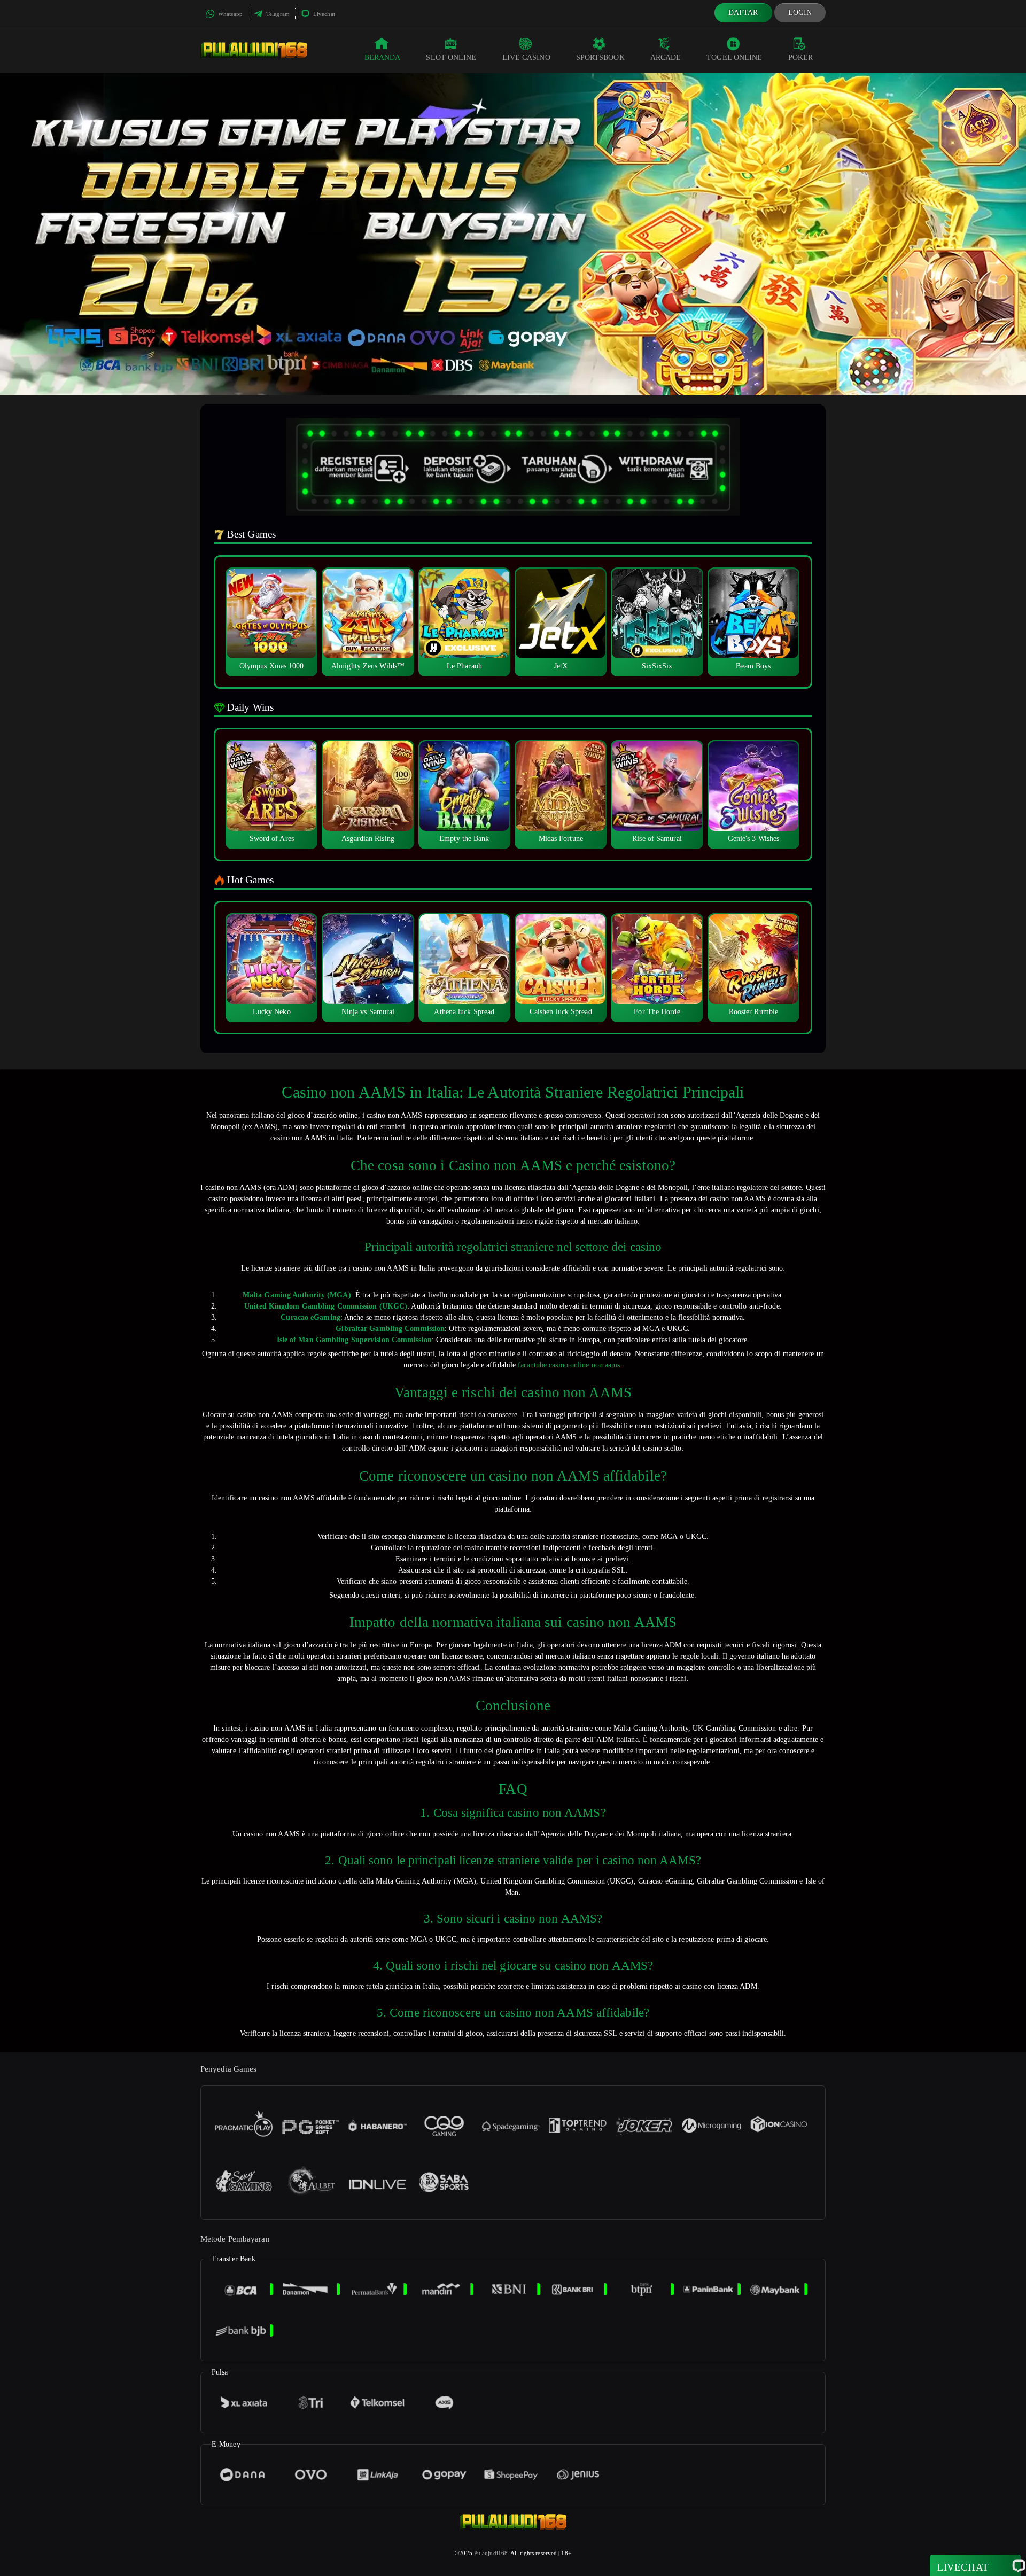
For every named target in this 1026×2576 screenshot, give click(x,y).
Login (800, 13)
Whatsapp (230, 14)
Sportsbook (600, 57)
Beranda (383, 57)
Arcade (666, 57)
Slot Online (451, 57)
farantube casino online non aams (569, 1365)
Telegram (277, 14)
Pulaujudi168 (491, 2553)
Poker (801, 57)
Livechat (323, 14)
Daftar (743, 13)
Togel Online (734, 57)
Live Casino (526, 57)
